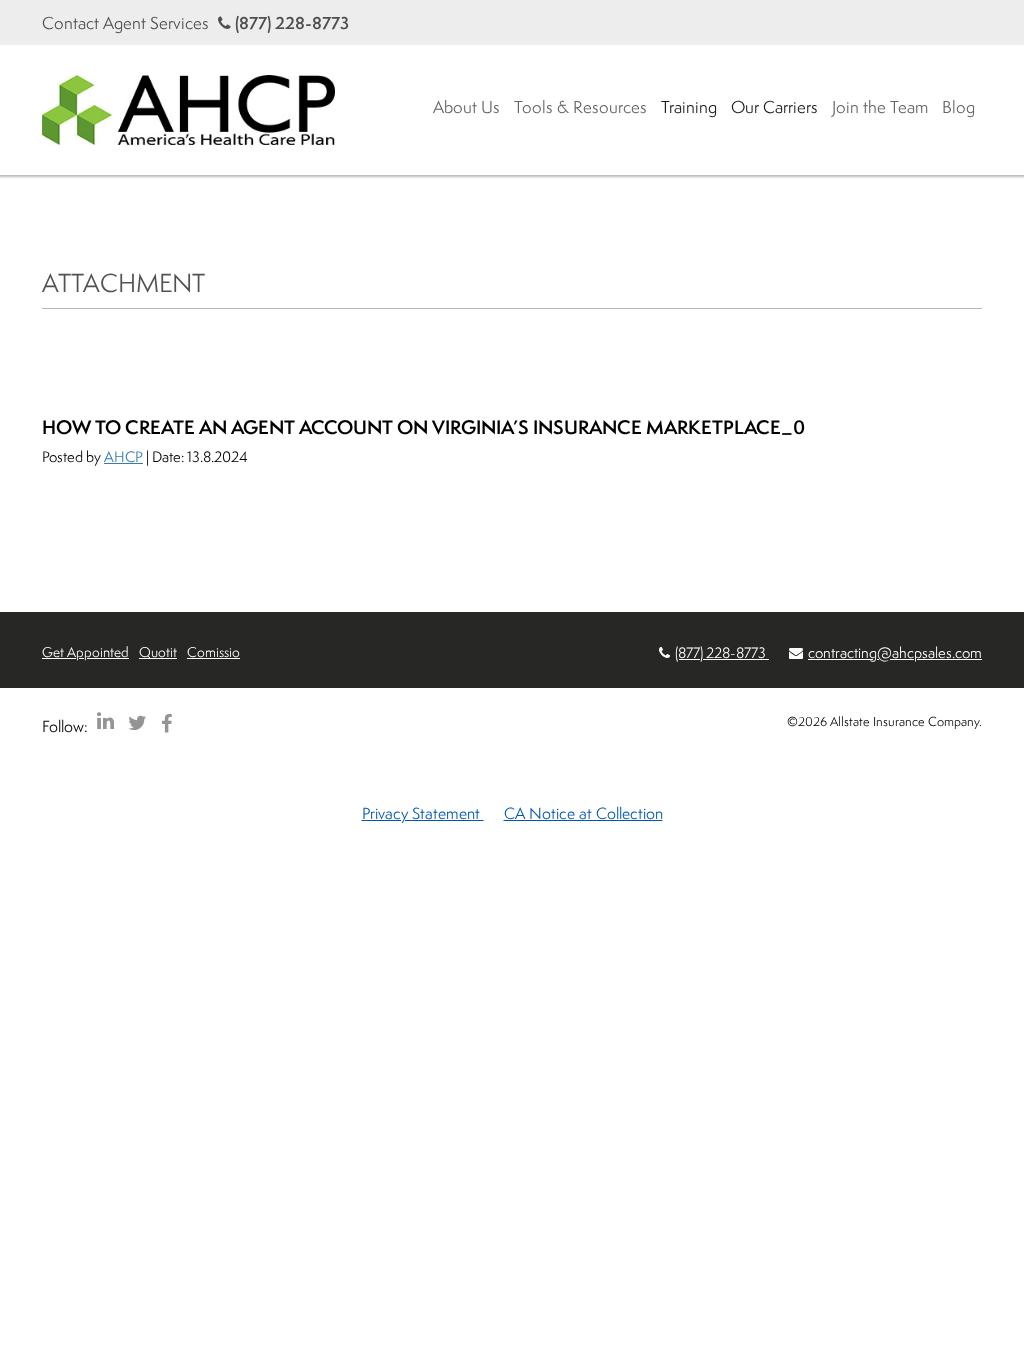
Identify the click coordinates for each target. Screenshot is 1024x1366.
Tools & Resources (580, 106)
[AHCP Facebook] (166, 722)
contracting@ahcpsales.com (895, 652)
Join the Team (880, 106)
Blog (958, 106)
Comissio (213, 651)
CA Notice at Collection (583, 813)
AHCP (123, 456)
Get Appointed (85, 651)
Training (689, 106)
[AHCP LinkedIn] (105, 722)
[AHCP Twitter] (137, 722)
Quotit (158, 651)
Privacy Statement (423, 813)
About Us (466, 106)
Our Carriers (774, 106)
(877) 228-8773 (290, 22)
